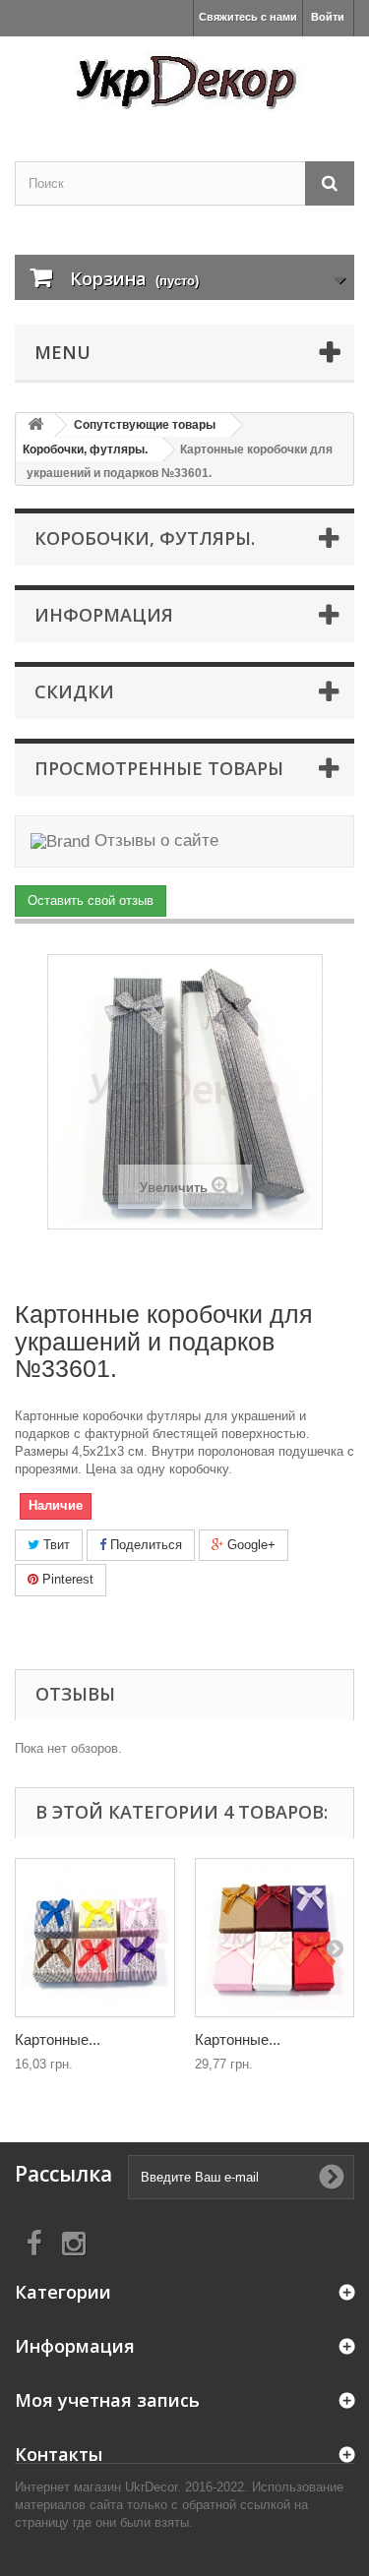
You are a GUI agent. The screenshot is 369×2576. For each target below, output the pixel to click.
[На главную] (35, 425)
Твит (55, 1545)
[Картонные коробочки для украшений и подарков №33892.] (275, 1938)
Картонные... (58, 2039)
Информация (104, 615)
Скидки (74, 691)
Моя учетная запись (107, 2400)
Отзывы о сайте (154, 840)
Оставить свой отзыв (91, 900)
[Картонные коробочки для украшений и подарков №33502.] (95, 1938)
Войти (328, 17)
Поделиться (144, 1545)
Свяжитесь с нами (248, 17)
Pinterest (66, 1579)
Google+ (249, 1545)
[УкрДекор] (184, 82)
